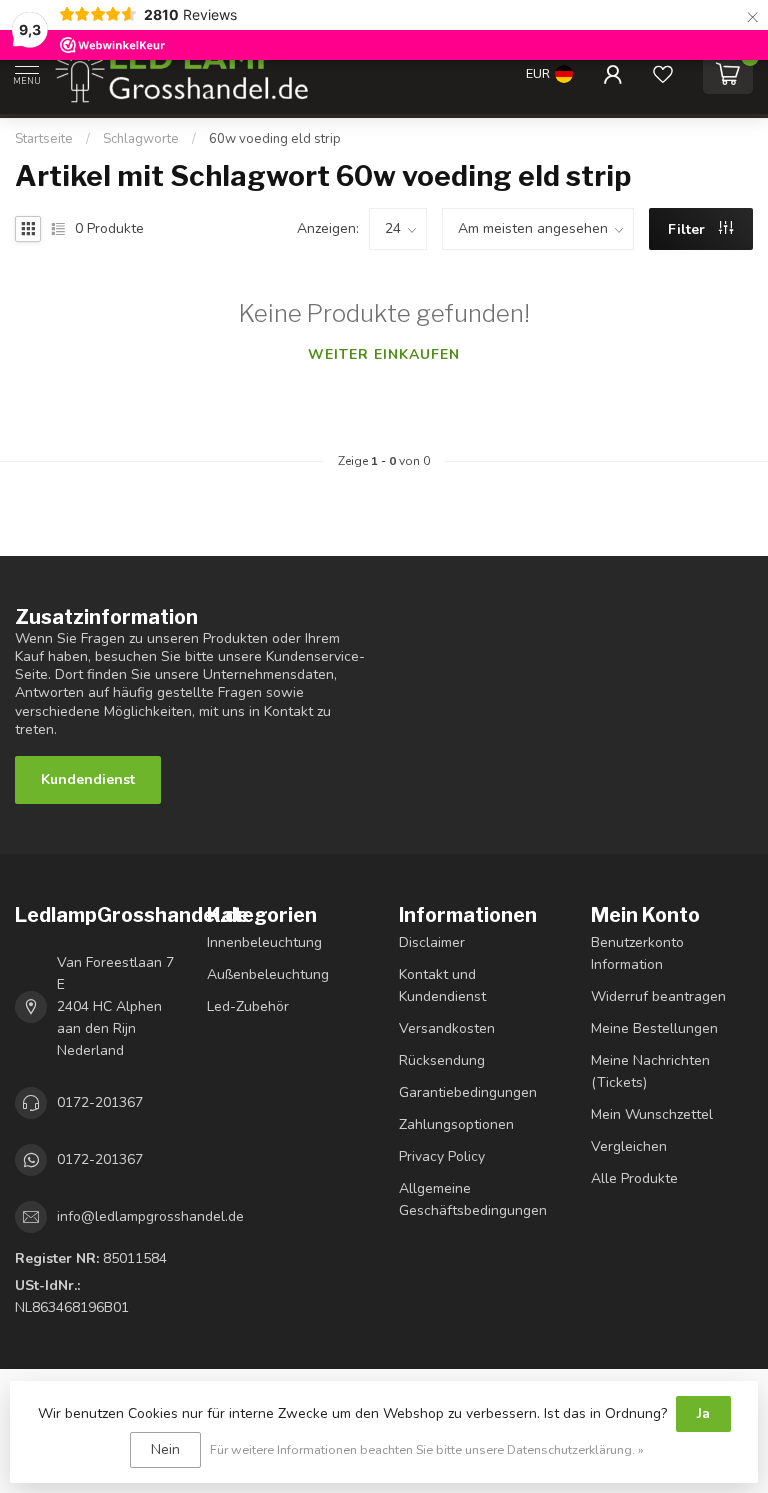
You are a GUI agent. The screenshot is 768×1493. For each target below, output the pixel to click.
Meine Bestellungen (654, 1028)
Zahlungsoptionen (456, 1124)
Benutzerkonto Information (637, 953)
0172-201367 (100, 1102)
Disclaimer (432, 942)
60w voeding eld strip (275, 139)
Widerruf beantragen (658, 996)
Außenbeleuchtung (268, 974)
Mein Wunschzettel (652, 1114)
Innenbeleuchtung (264, 942)
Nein (165, 1449)
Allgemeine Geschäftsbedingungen (473, 1199)
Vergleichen (629, 1146)
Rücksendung (442, 1060)
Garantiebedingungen (468, 1092)
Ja (703, 1413)
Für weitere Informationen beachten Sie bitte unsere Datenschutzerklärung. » (427, 1449)
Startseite (44, 139)
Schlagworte (141, 139)
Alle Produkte (634, 1178)
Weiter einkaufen (384, 354)
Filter (688, 229)
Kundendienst (88, 779)
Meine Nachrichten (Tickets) (650, 1071)
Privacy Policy (442, 1156)
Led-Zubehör (248, 1006)
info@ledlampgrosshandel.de (150, 1216)
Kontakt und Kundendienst (442, 985)
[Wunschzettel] (663, 74)
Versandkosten (447, 1028)
